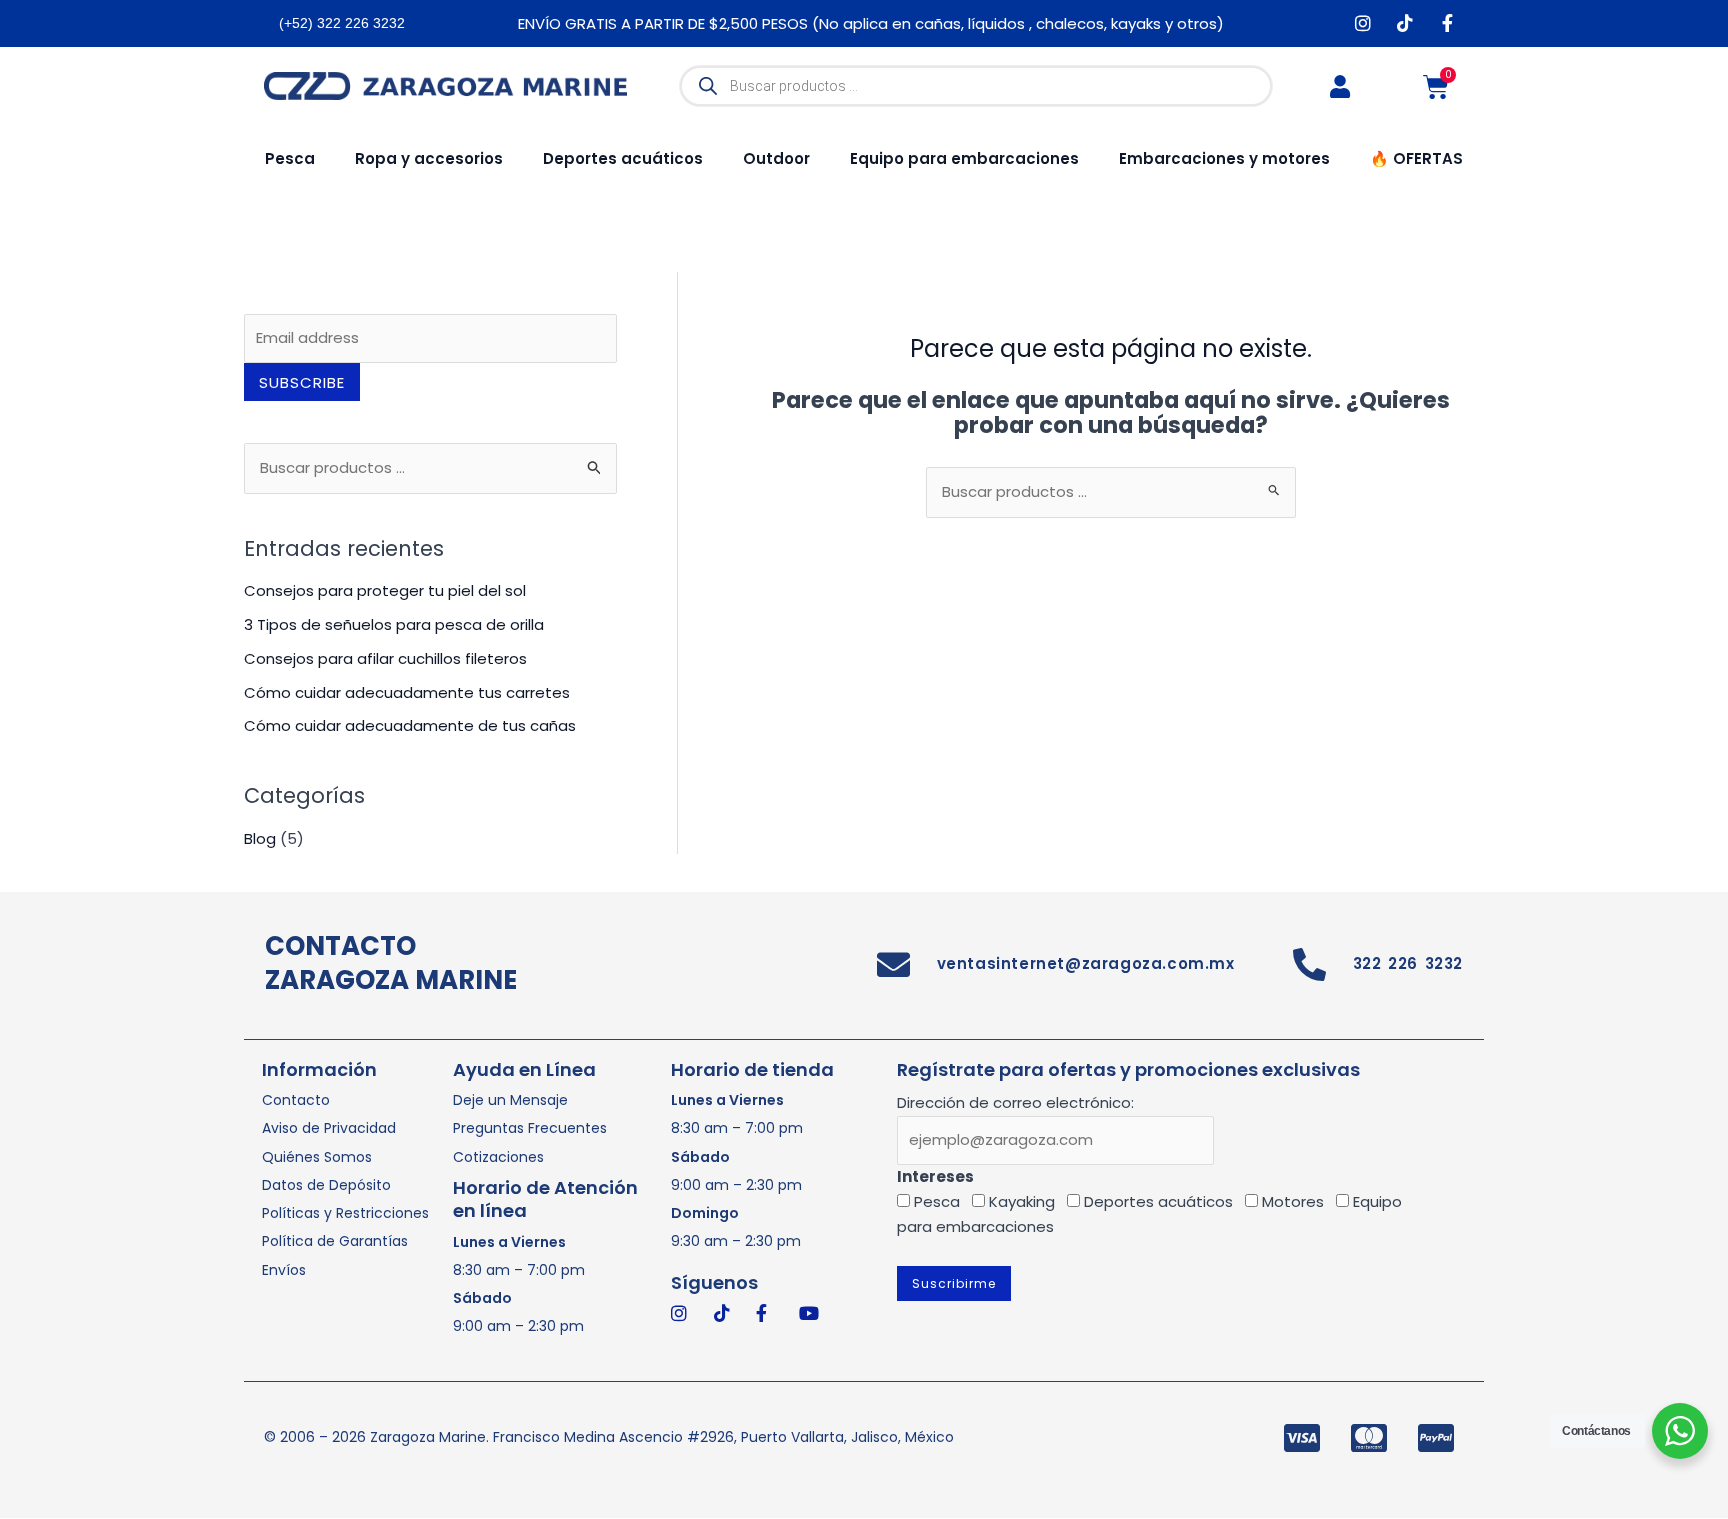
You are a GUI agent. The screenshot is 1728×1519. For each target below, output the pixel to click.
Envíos (284, 1270)
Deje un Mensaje (510, 1100)
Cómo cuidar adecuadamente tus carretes (407, 692)
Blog (260, 838)
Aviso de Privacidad (329, 1128)
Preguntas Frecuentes (530, 1128)
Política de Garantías (335, 1241)
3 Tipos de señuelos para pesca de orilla (394, 624)
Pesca (290, 158)
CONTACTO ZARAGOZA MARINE (391, 963)
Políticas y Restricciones (345, 1213)
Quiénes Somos (317, 1157)
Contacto (296, 1100)
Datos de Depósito (326, 1185)
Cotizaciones (498, 1157)
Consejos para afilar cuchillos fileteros (385, 658)
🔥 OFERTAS (1416, 158)
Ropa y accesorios (429, 158)
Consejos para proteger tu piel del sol (385, 590)
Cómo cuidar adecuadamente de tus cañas (410, 725)
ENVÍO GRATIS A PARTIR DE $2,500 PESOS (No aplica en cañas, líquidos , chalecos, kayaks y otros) (871, 23)
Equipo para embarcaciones (964, 158)
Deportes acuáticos (623, 158)
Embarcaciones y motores (1224, 158)
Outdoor (776, 158)
